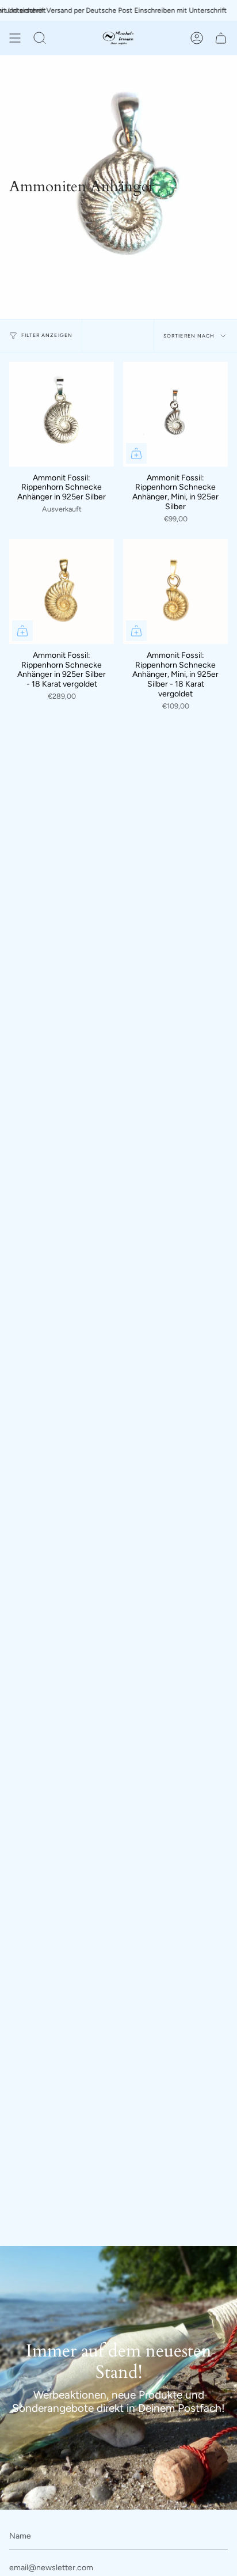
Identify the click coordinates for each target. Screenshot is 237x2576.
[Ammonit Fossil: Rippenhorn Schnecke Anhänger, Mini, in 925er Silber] (175, 414)
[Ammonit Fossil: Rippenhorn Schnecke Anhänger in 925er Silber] (62, 414)
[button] (40, 38)
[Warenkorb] (221, 38)
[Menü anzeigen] (15, 38)
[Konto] (197, 38)
